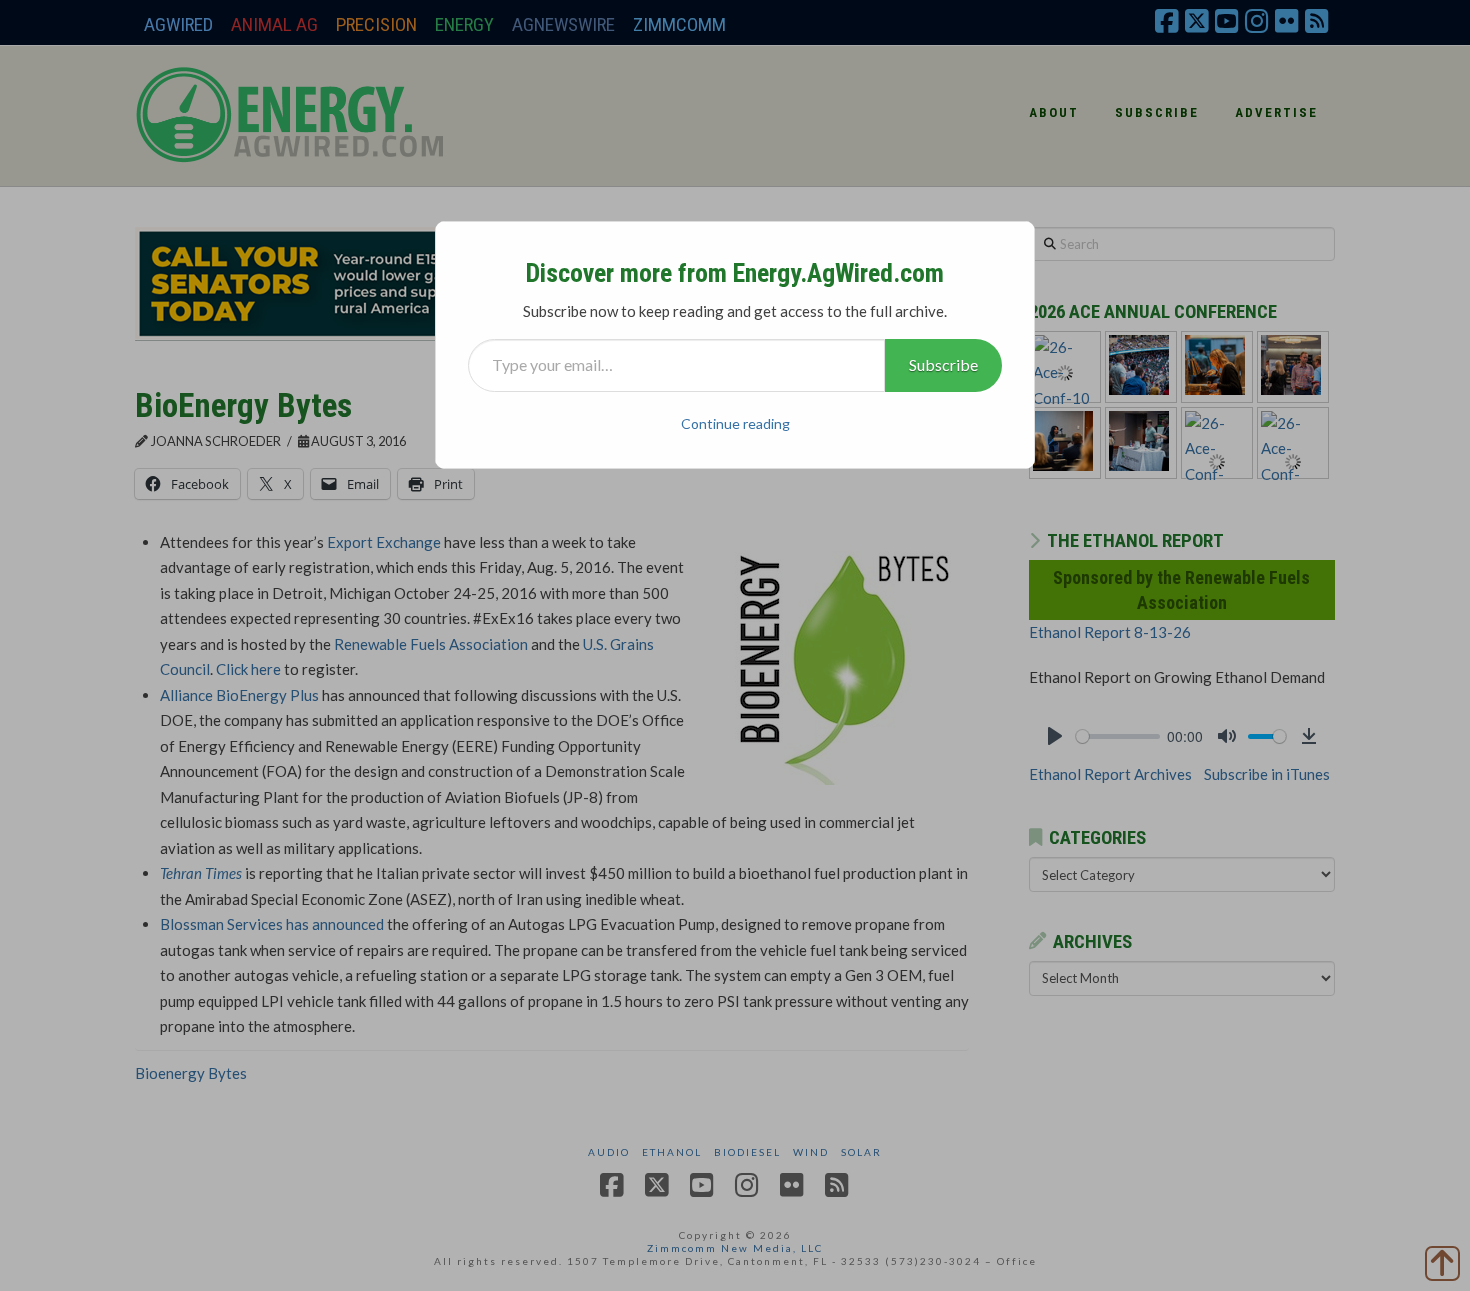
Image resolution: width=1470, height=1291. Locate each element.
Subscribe (943, 364)
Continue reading (735, 423)
